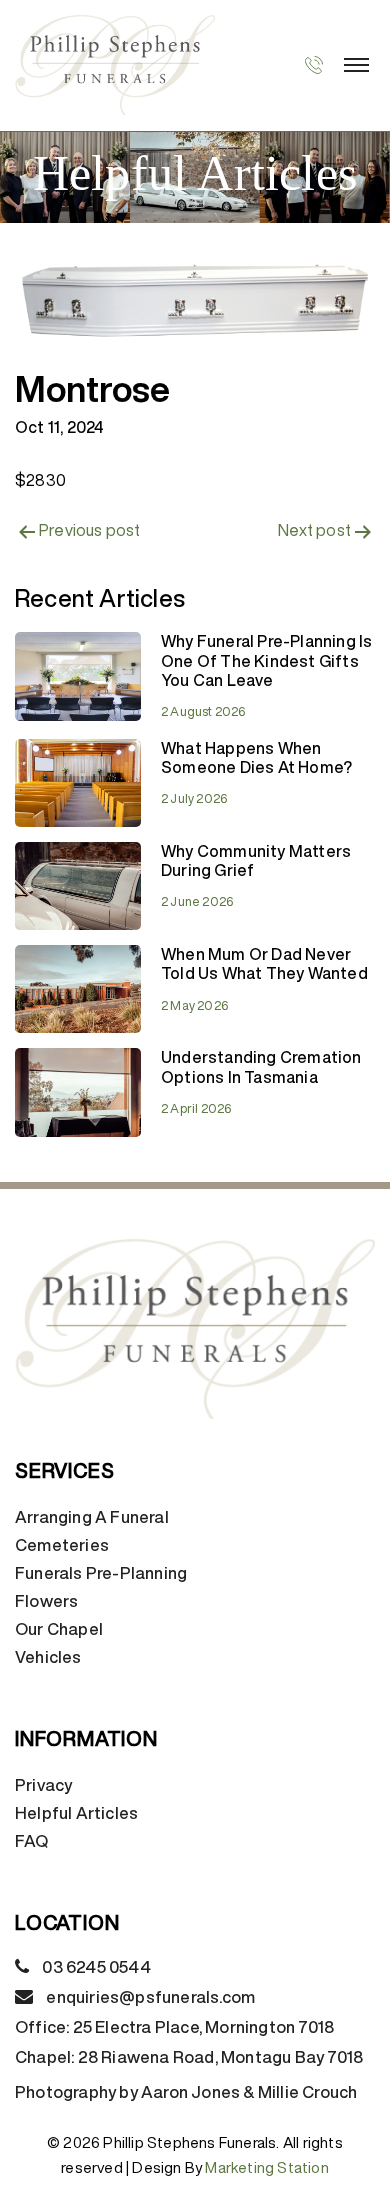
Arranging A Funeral (92, 1517)
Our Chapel (59, 1629)
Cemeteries (62, 1545)
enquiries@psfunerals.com (150, 1997)
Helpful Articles (76, 1813)
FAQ (32, 1841)
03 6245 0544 (96, 1967)
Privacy (43, 1785)
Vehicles (48, 1657)
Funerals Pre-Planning (101, 1573)
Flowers (46, 1601)
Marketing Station (266, 2167)
